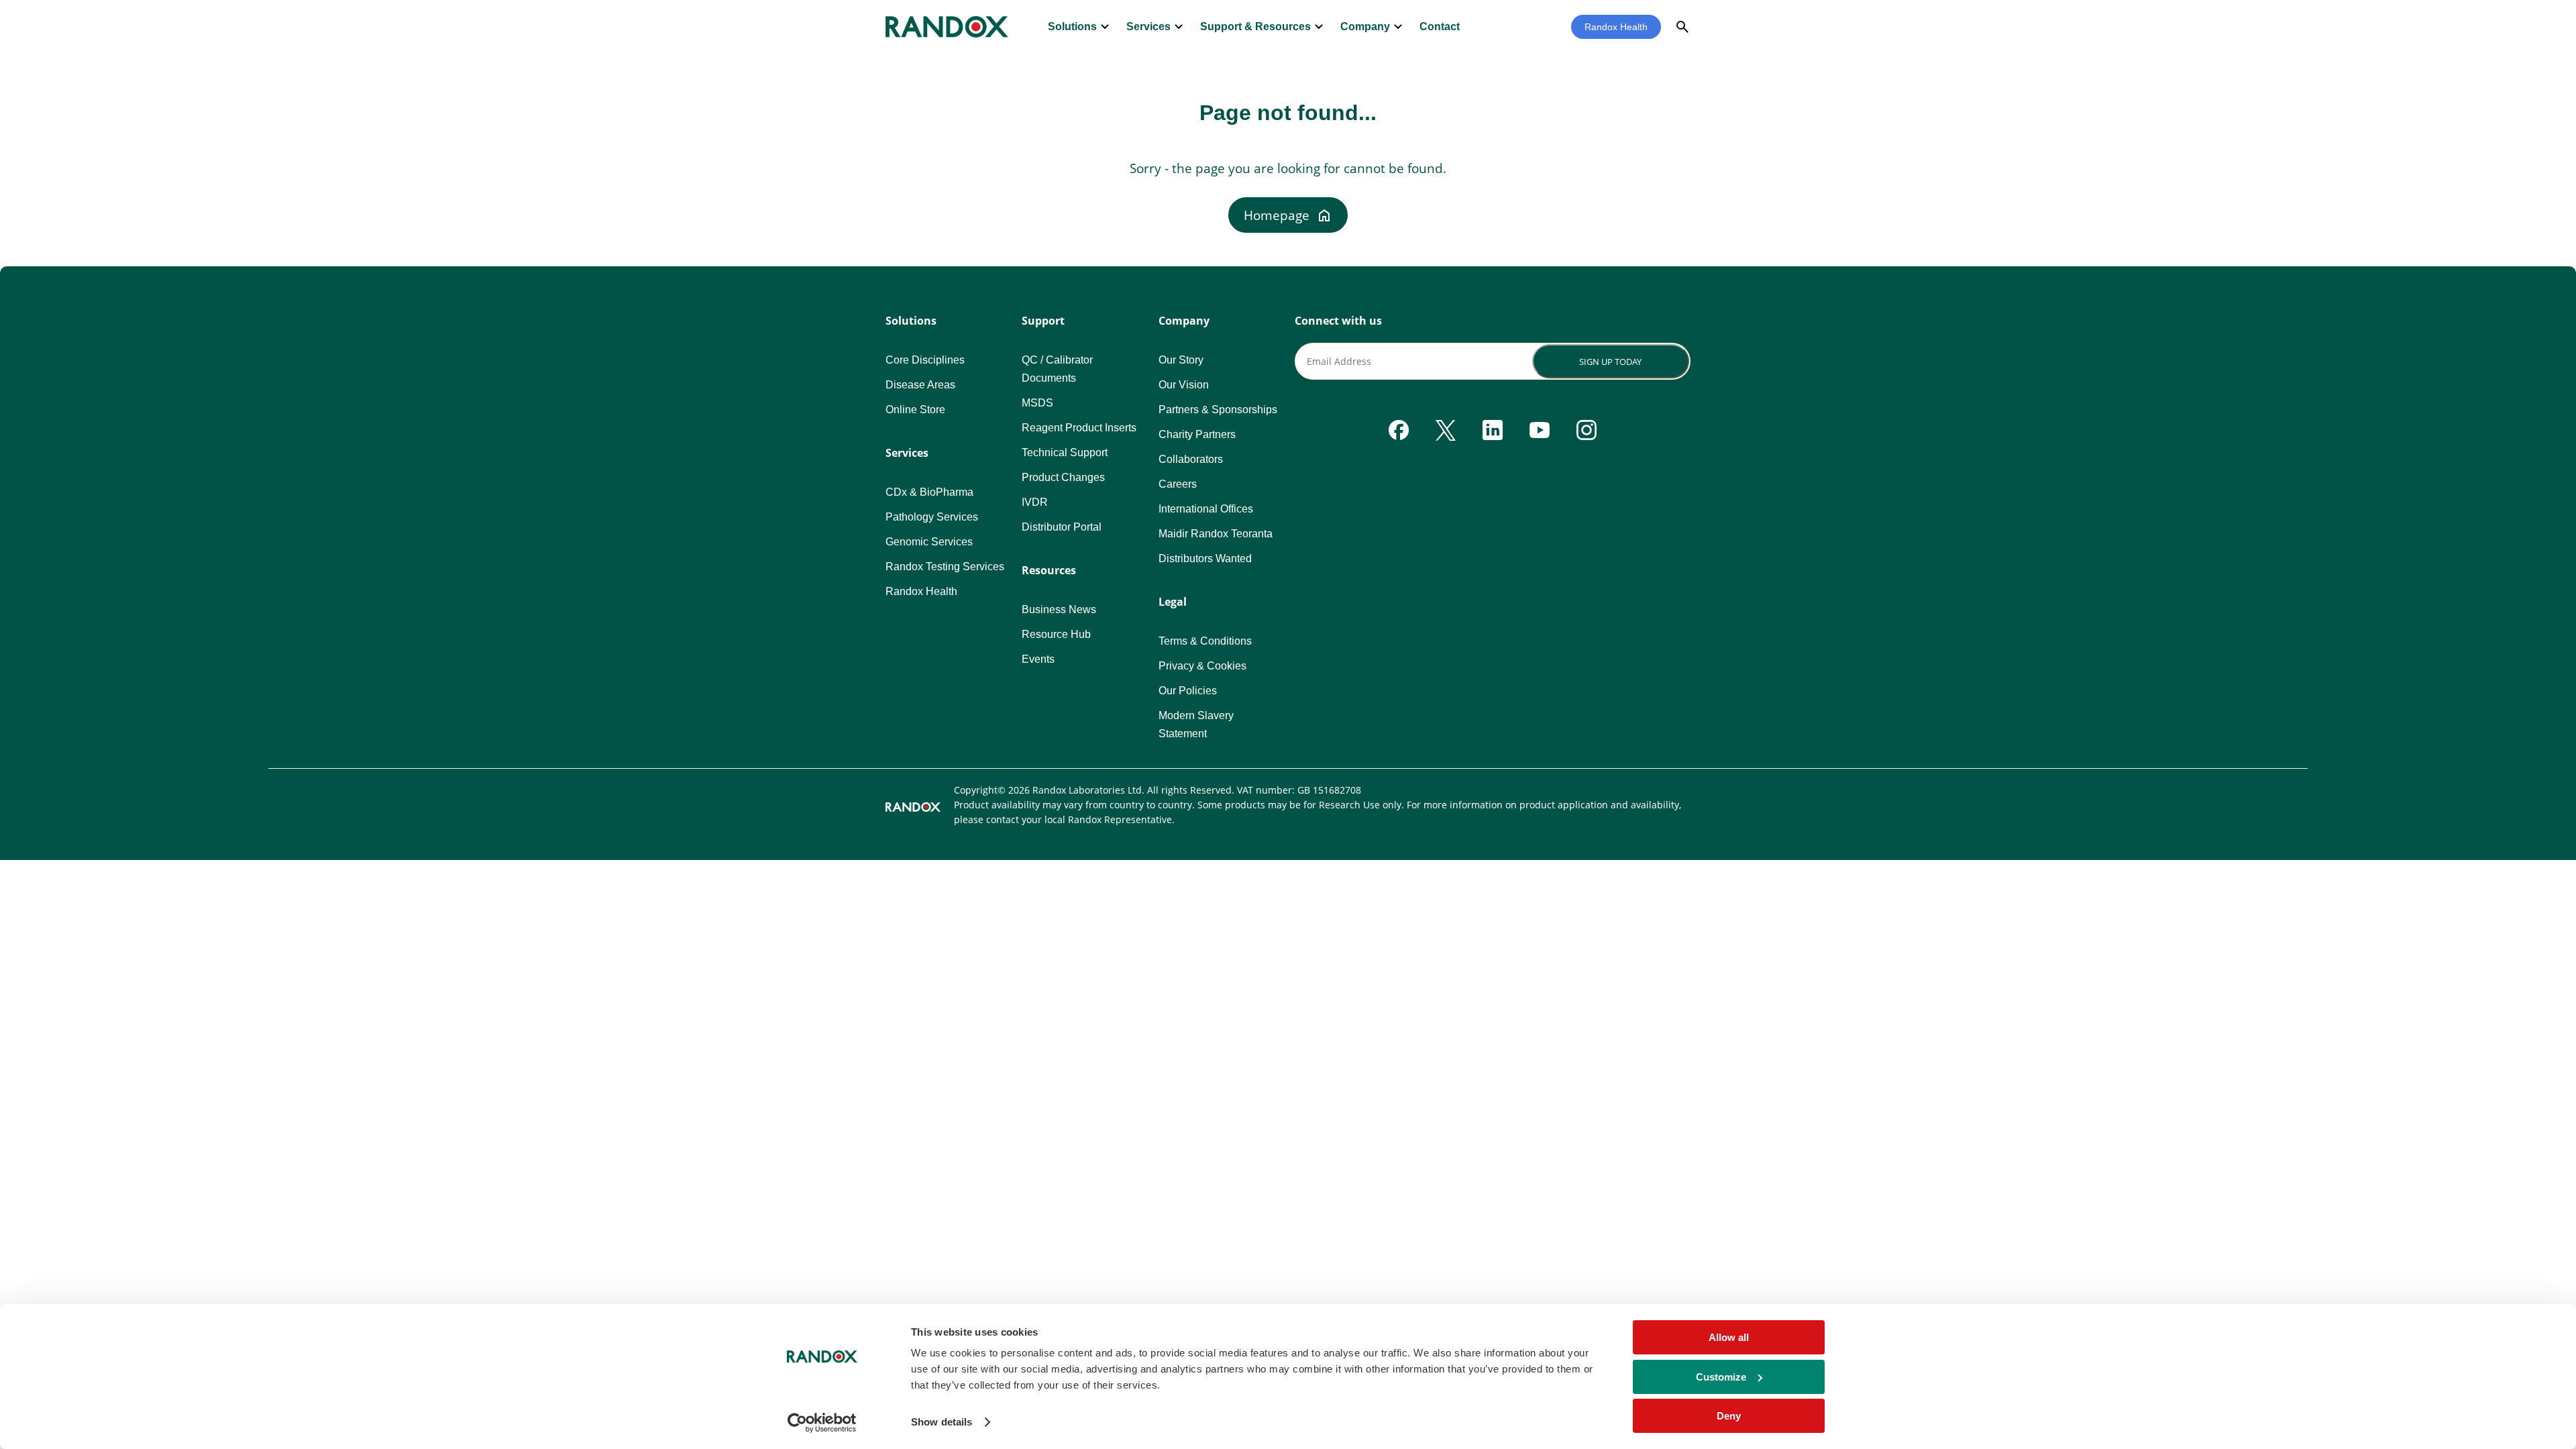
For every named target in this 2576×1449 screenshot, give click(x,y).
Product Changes (1063, 477)
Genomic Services (929, 542)
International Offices (1206, 509)
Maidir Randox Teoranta (1216, 534)
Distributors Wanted (1205, 558)
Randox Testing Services (945, 567)
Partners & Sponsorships (1218, 410)
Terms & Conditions (1205, 641)
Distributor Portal (1062, 527)
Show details (942, 1422)
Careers (1178, 484)
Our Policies (1188, 691)
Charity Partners (1197, 434)
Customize (1721, 1377)
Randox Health (1616, 27)
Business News (1059, 609)
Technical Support (1065, 452)
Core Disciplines (925, 360)
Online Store (915, 410)
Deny (1729, 1416)
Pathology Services (932, 517)
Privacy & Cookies (1202, 666)
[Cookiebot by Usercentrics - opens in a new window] (822, 1423)
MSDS (1037, 403)
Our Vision (1184, 385)
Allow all (1729, 1337)
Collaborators (1191, 459)
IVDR (1035, 502)
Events (1038, 659)
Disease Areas (920, 385)
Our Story (1181, 360)
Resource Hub (1056, 634)
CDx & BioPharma (929, 492)
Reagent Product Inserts (1079, 428)
